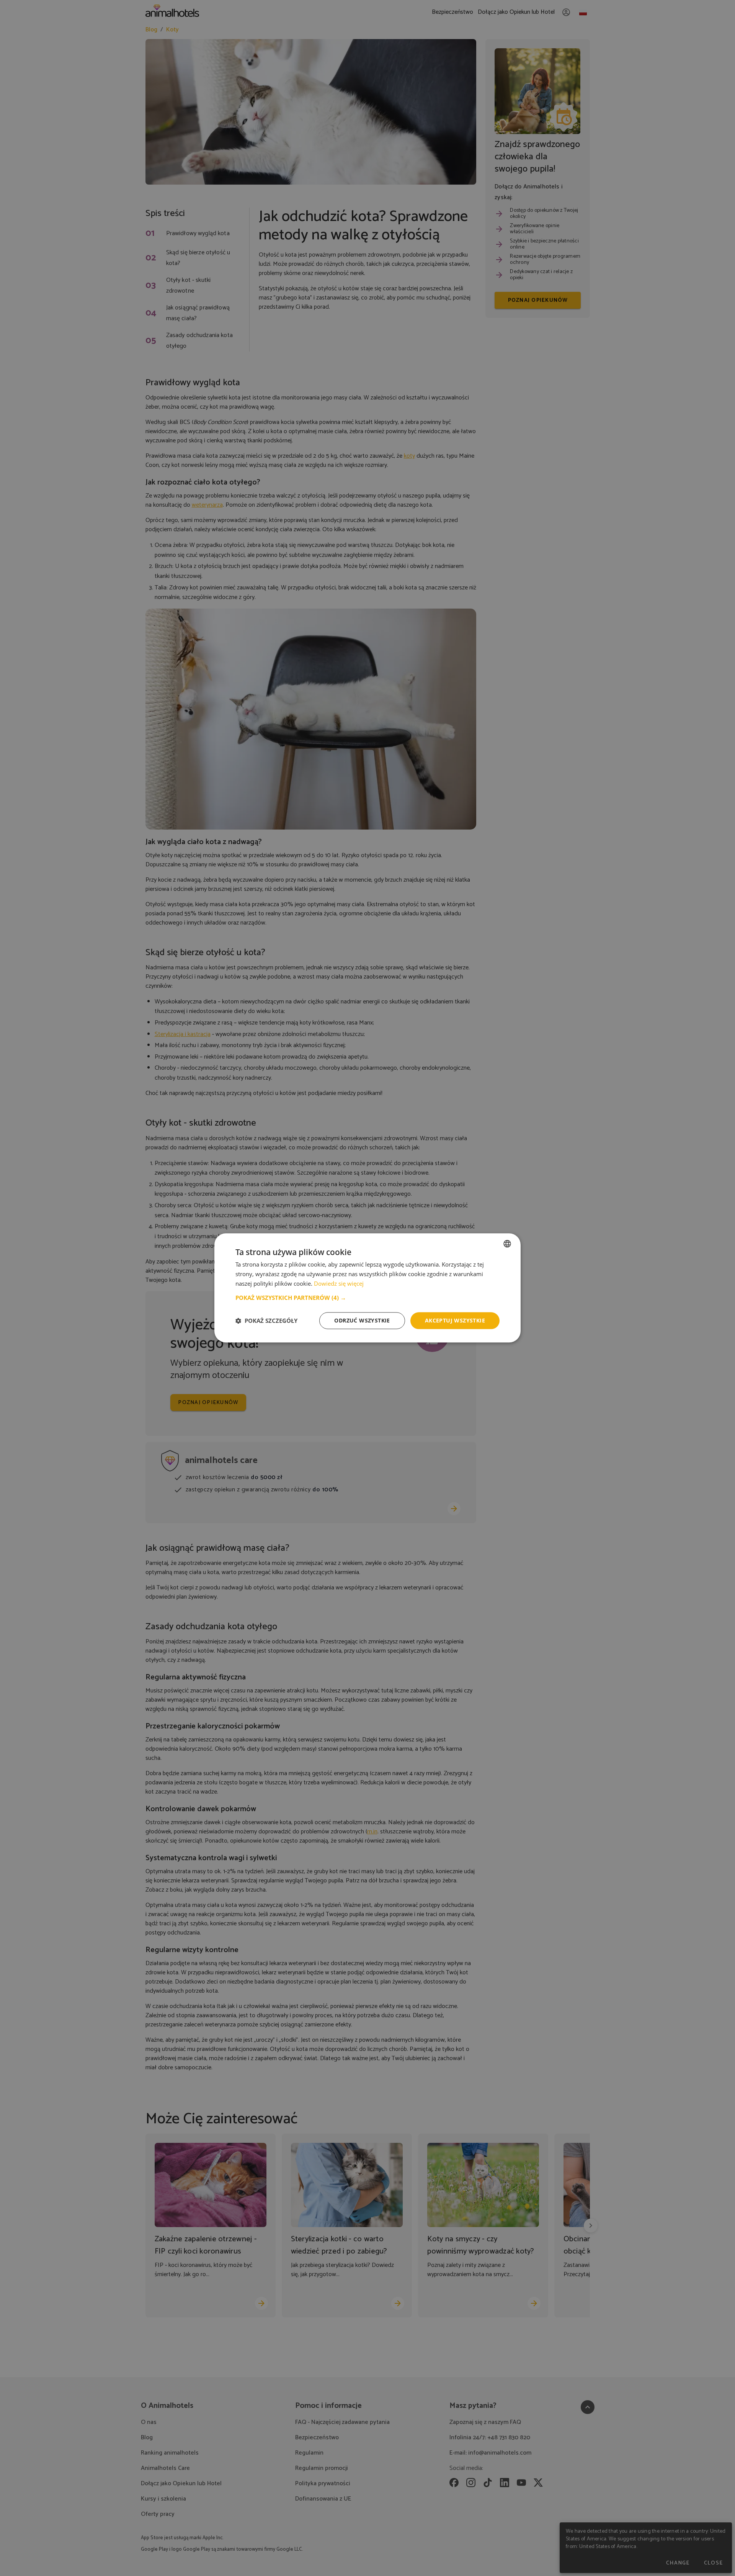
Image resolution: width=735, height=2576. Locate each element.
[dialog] (367, 1288)
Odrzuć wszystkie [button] (362, 1320)
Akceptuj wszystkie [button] (455, 1320)
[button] (367, 1298)
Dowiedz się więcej (339, 1283)
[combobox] (507, 1244)
